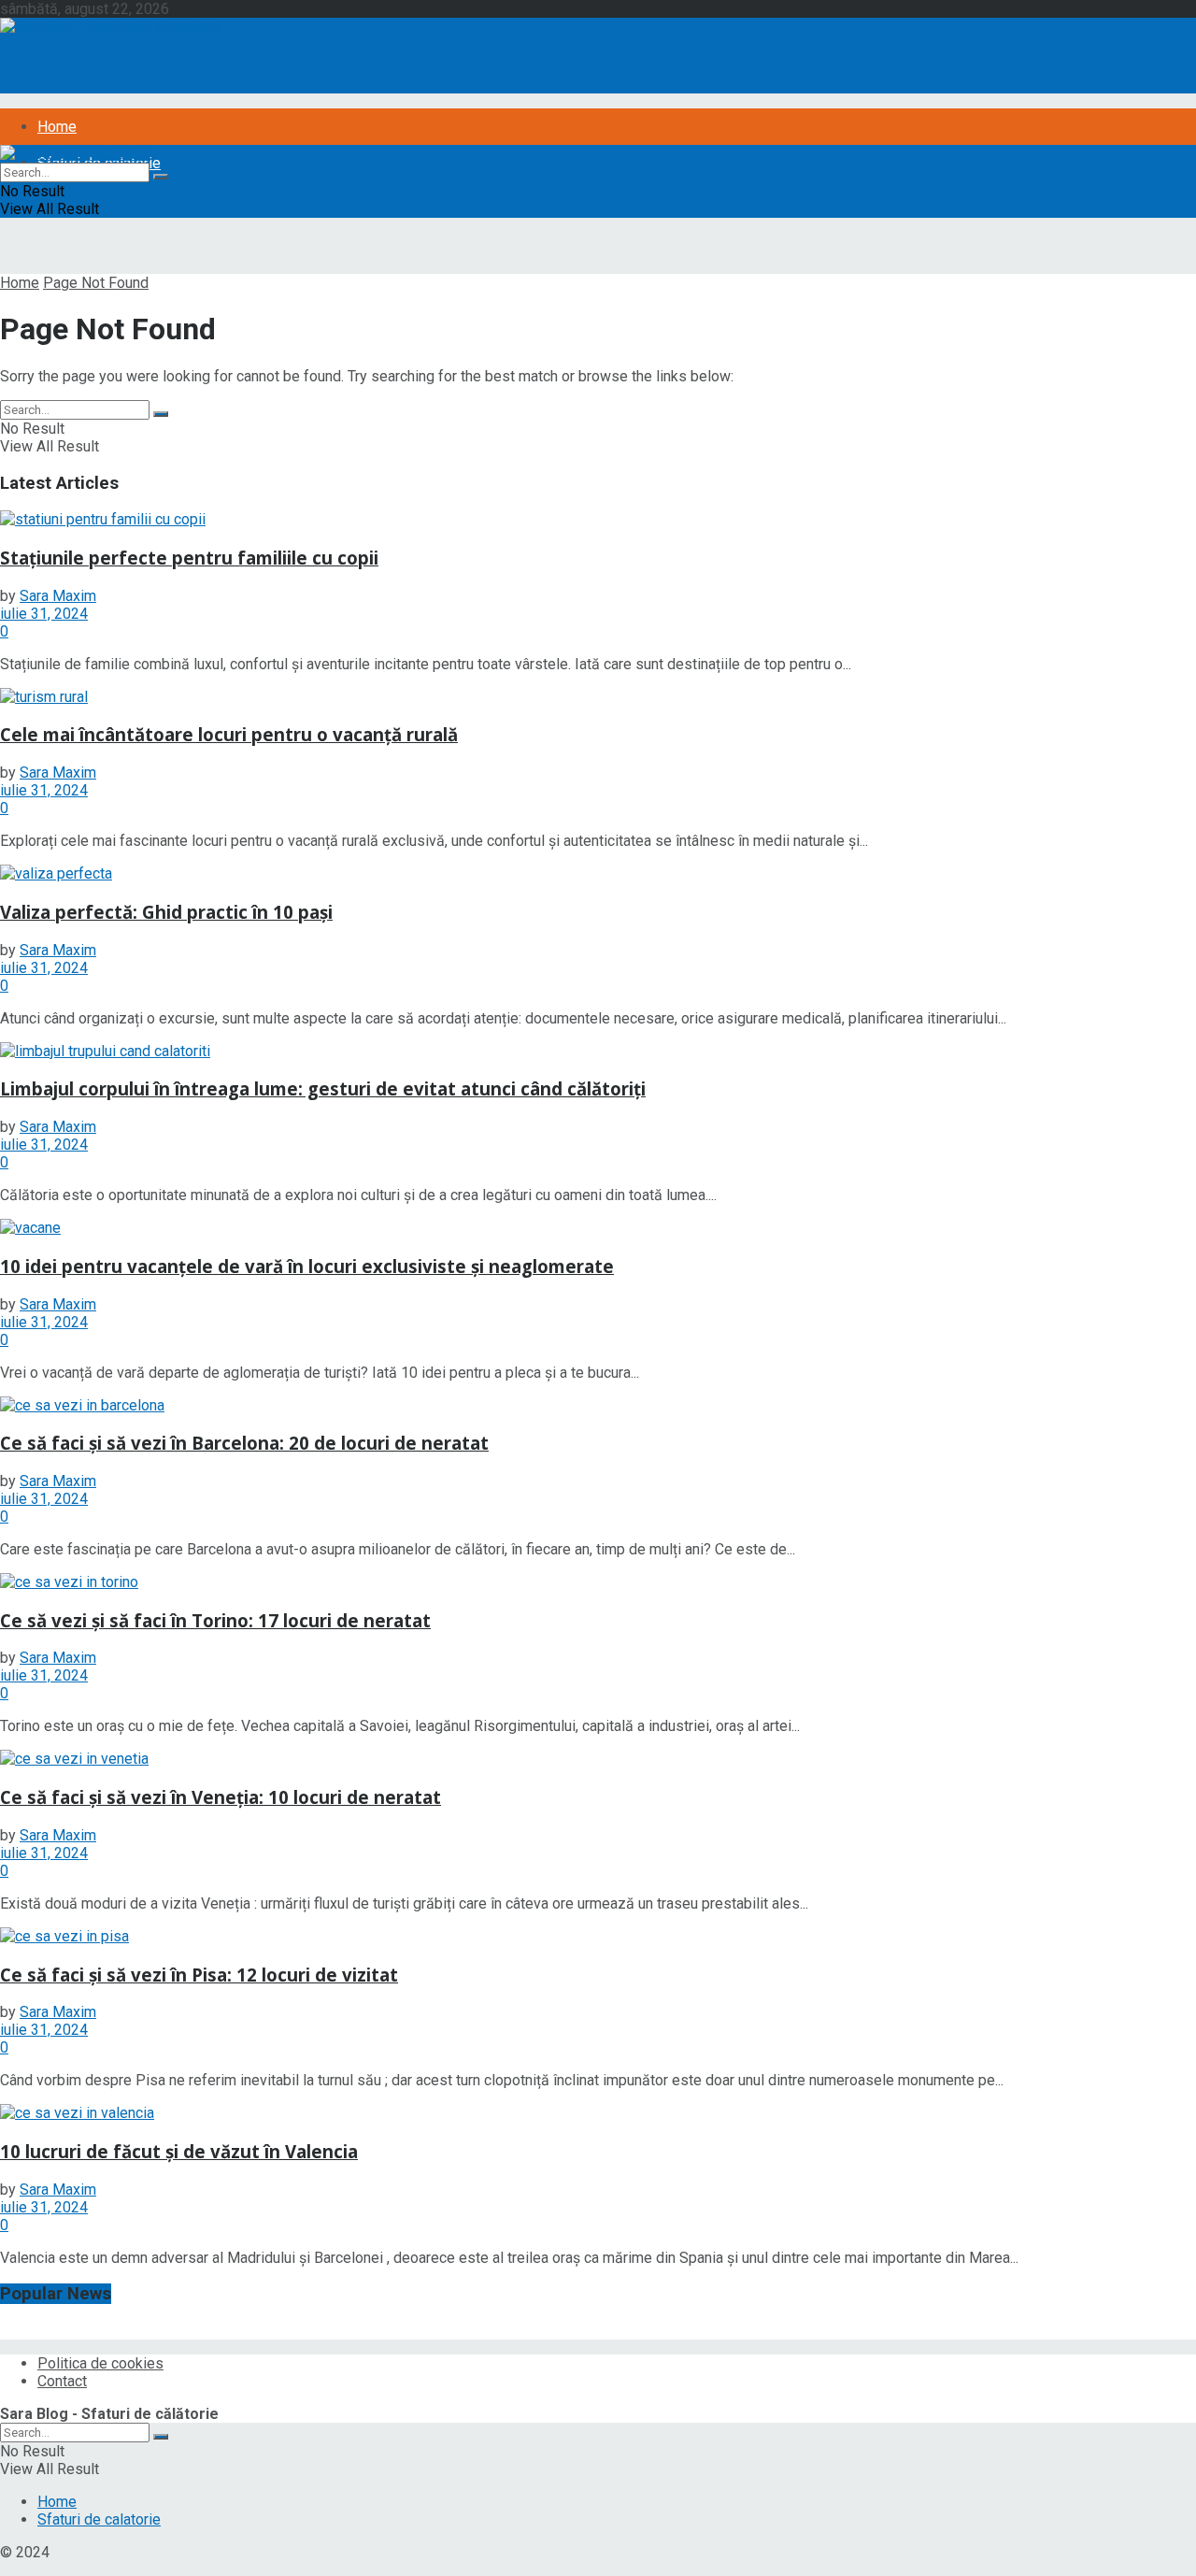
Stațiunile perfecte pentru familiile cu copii (189, 558)
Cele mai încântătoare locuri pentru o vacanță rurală (229, 734)
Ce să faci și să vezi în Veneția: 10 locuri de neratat (221, 1797)
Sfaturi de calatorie (99, 2519)
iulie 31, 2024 (44, 614)
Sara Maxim (58, 596)
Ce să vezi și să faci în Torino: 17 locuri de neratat (215, 1620)
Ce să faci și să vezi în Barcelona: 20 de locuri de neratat (244, 1443)
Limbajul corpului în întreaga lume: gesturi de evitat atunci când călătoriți (323, 1088)
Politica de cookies (100, 2363)
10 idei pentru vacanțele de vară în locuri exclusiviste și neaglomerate (307, 1266)
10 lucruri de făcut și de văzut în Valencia (179, 2151)
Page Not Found (96, 283)
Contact (62, 2381)
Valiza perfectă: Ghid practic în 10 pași (166, 912)
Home (57, 127)
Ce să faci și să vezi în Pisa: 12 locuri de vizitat (199, 1975)
